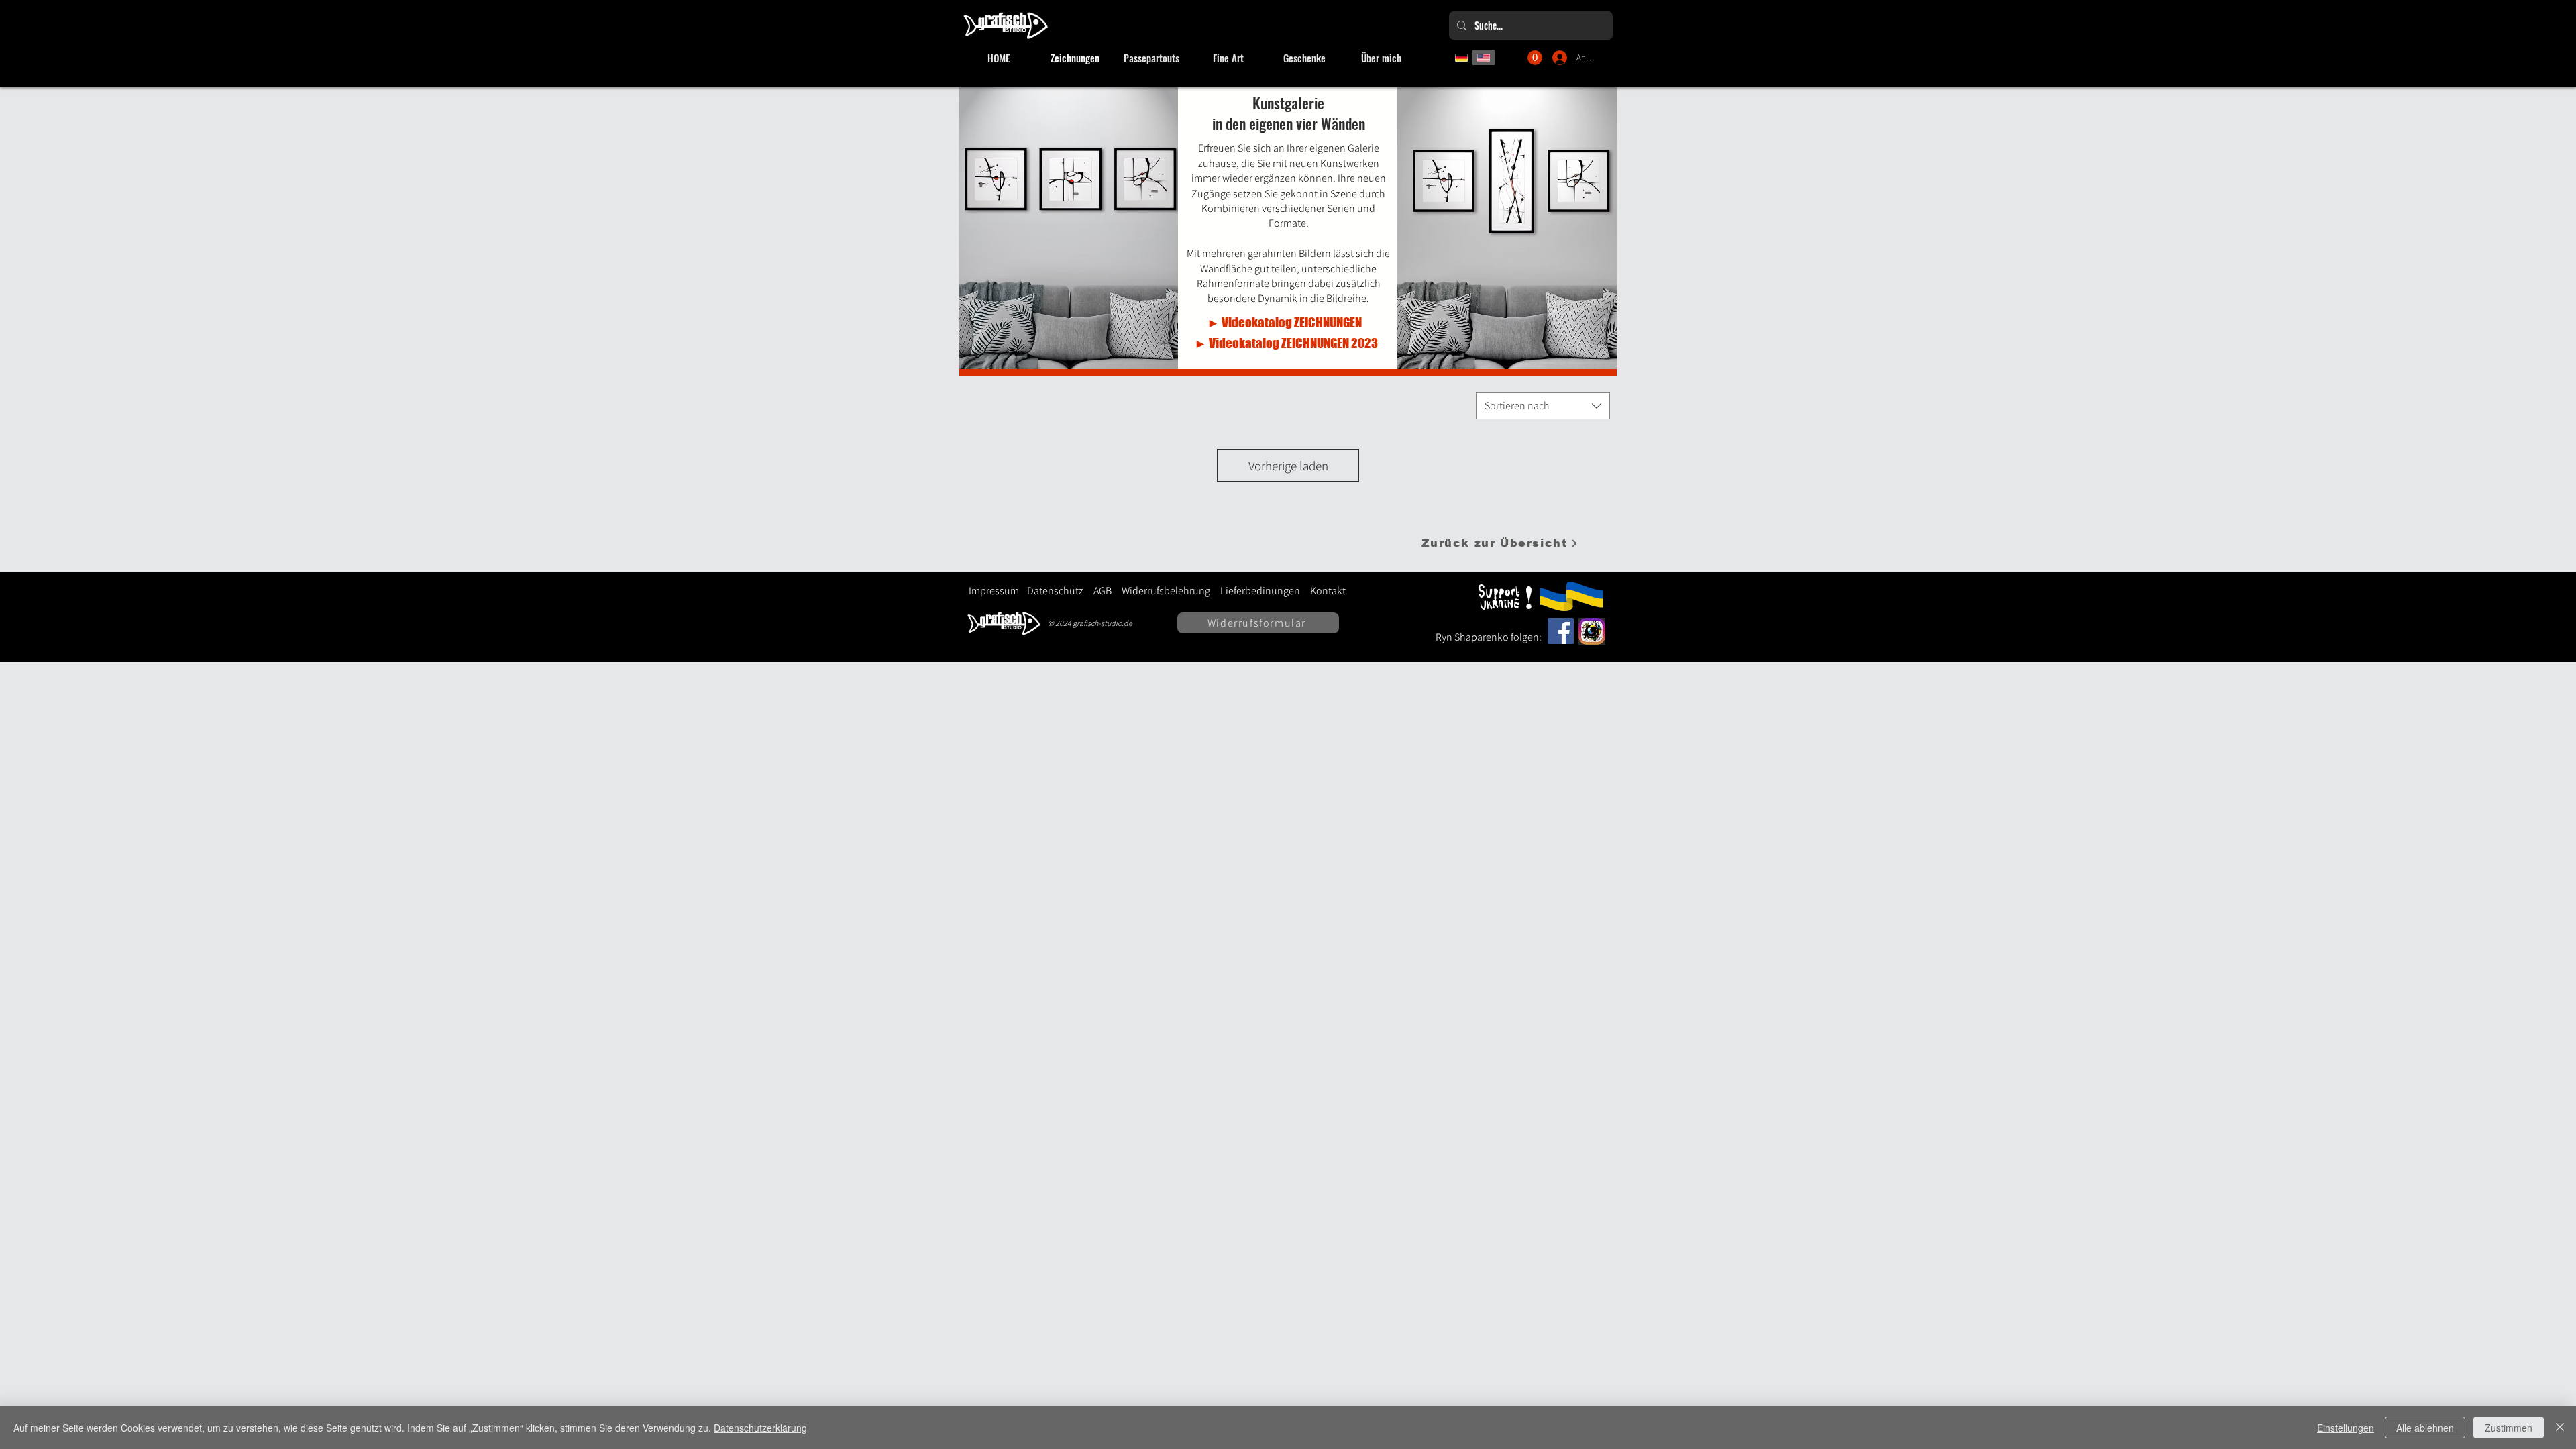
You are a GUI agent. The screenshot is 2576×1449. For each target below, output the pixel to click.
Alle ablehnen (2425, 1428)
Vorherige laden (1288, 466)
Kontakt (1328, 591)
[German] (1461, 58)
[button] (1535, 58)
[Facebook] (1561, 631)
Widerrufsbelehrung (1166, 591)
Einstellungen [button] (2346, 1428)
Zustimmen (2509, 1428)
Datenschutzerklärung (760, 1428)
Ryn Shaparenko (1473, 637)
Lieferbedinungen (1255, 591)
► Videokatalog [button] (1250, 322)
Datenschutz (1055, 591)
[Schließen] (2560, 1428)
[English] (1484, 58)
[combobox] (1543, 406)
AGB (1103, 591)
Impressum (994, 591)
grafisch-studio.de (1103, 623)
